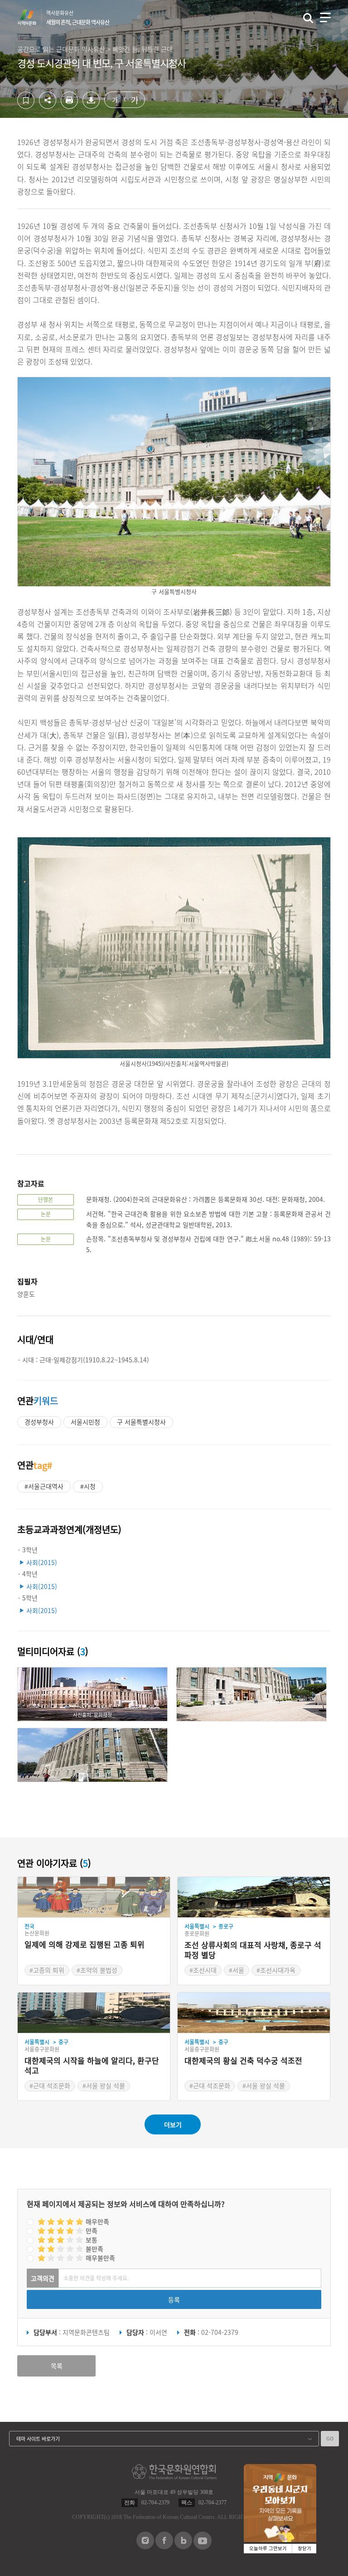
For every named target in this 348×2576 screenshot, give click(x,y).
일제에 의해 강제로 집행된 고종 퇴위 (85, 1945)
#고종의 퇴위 (47, 1970)
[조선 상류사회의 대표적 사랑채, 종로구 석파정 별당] (254, 1897)
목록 (57, 2366)
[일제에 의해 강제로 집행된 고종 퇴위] (94, 1897)
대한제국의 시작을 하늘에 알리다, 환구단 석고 (92, 2066)
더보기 (173, 2124)
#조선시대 (203, 1970)
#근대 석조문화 (50, 2085)
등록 (174, 2299)
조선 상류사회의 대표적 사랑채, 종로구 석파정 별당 (253, 1950)
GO (330, 2438)
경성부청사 (39, 1422)
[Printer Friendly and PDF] (69, 106)
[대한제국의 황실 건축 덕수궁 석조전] (254, 2013)
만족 (92, 2231)
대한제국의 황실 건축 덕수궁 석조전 (243, 2061)
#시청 (88, 1486)
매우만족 (97, 2221)
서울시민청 (85, 1422)
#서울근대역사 (44, 1486)
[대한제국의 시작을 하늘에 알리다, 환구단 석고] (94, 2013)
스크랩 (26, 100)
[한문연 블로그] (183, 2547)
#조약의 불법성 (97, 1970)
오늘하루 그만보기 (268, 2549)
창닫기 (304, 2549)
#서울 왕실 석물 (104, 2085)
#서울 (237, 1970)
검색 (308, 18)
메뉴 (325, 17)
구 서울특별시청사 (141, 1422)
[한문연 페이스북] (164, 2547)
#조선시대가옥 (276, 1970)
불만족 (94, 2249)
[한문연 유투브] (203, 2547)
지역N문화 (32, 17)
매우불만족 (100, 2258)
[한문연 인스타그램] (145, 2547)
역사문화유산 (78, 18)
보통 (92, 2240)
